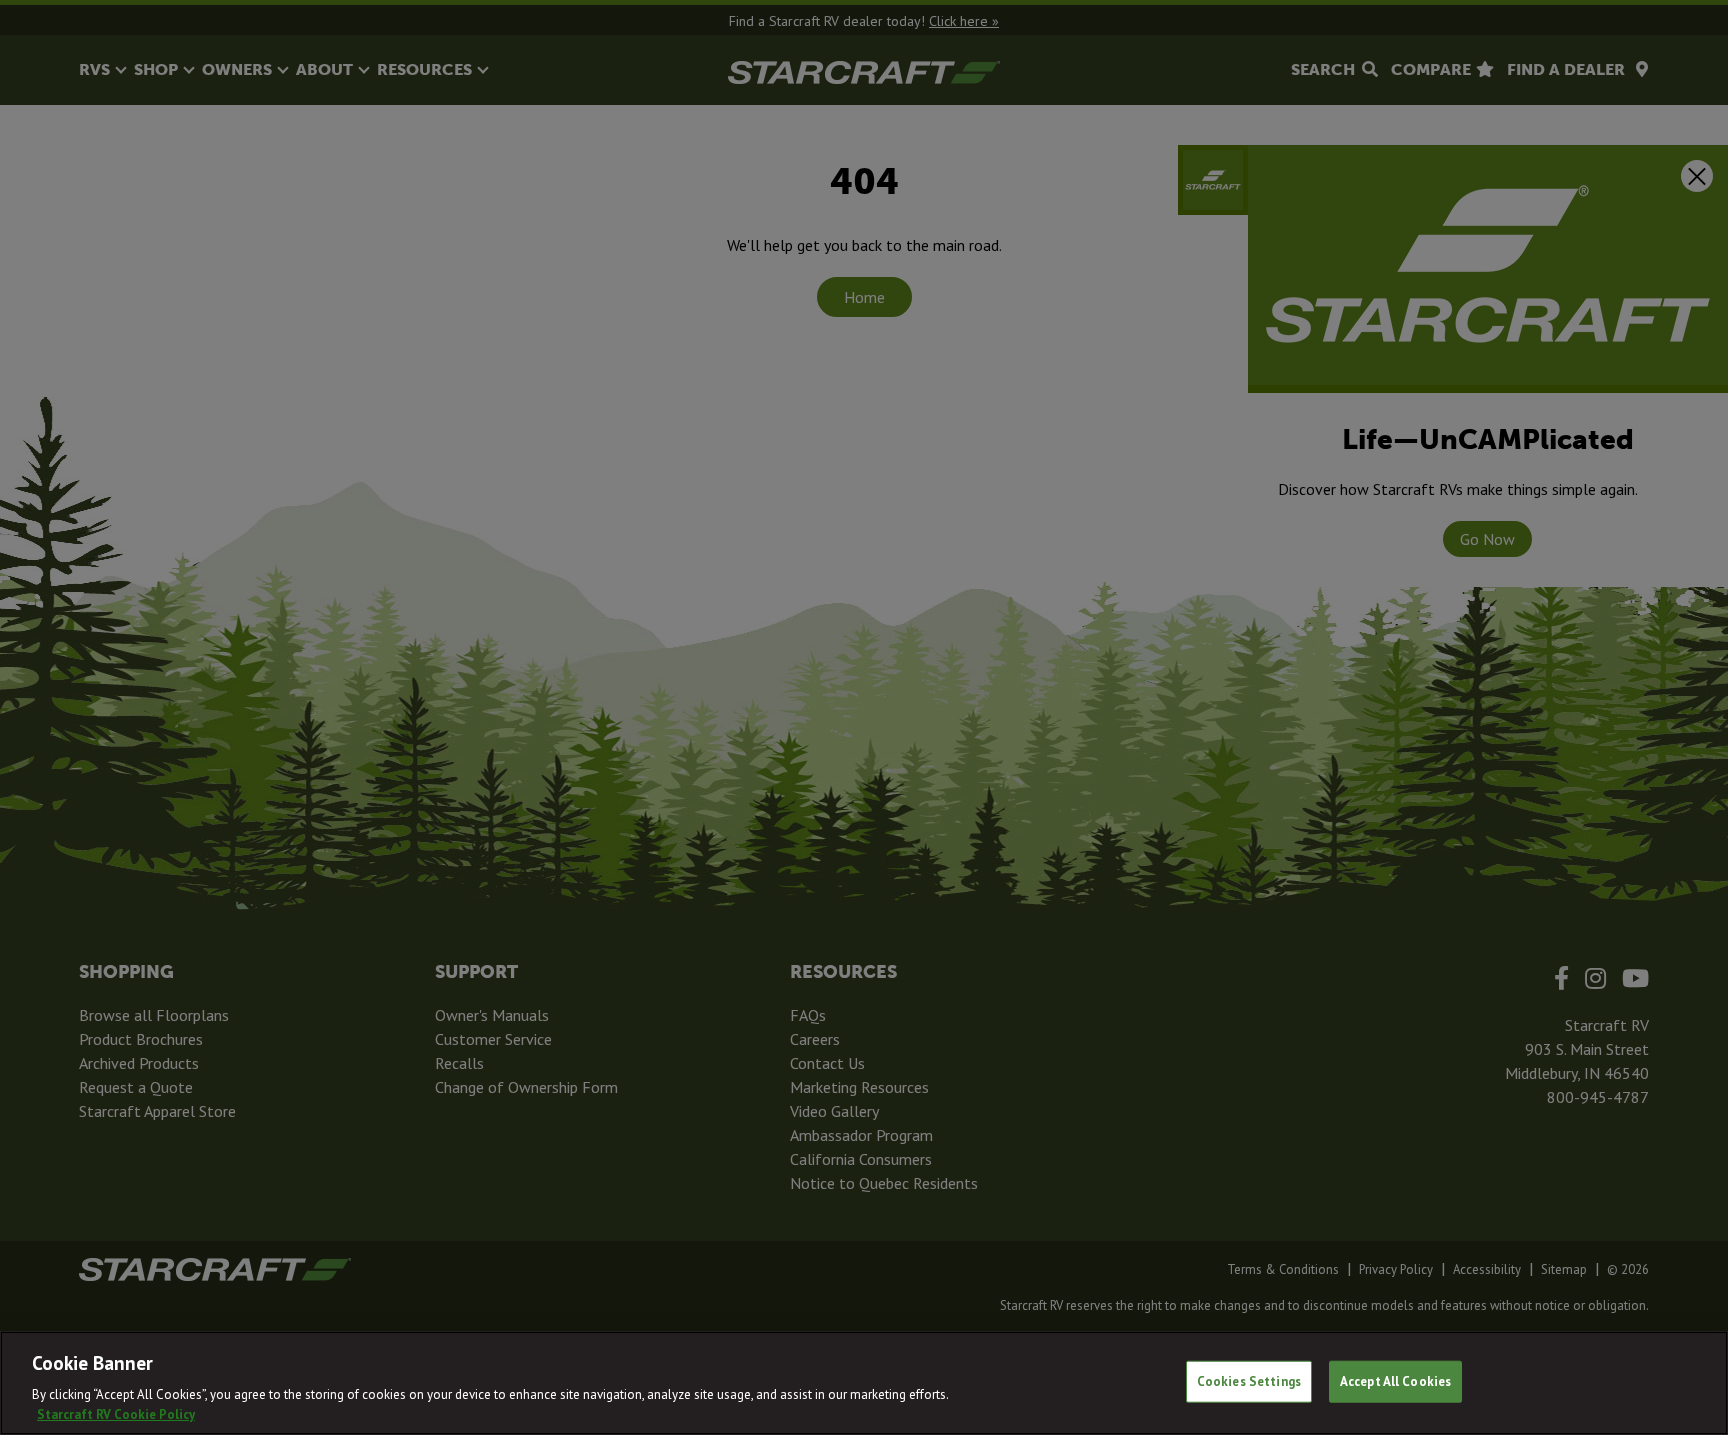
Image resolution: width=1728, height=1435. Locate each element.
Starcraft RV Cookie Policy (116, 1414)
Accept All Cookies (1395, 1381)
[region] (864, 1383)
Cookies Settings (1249, 1381)
